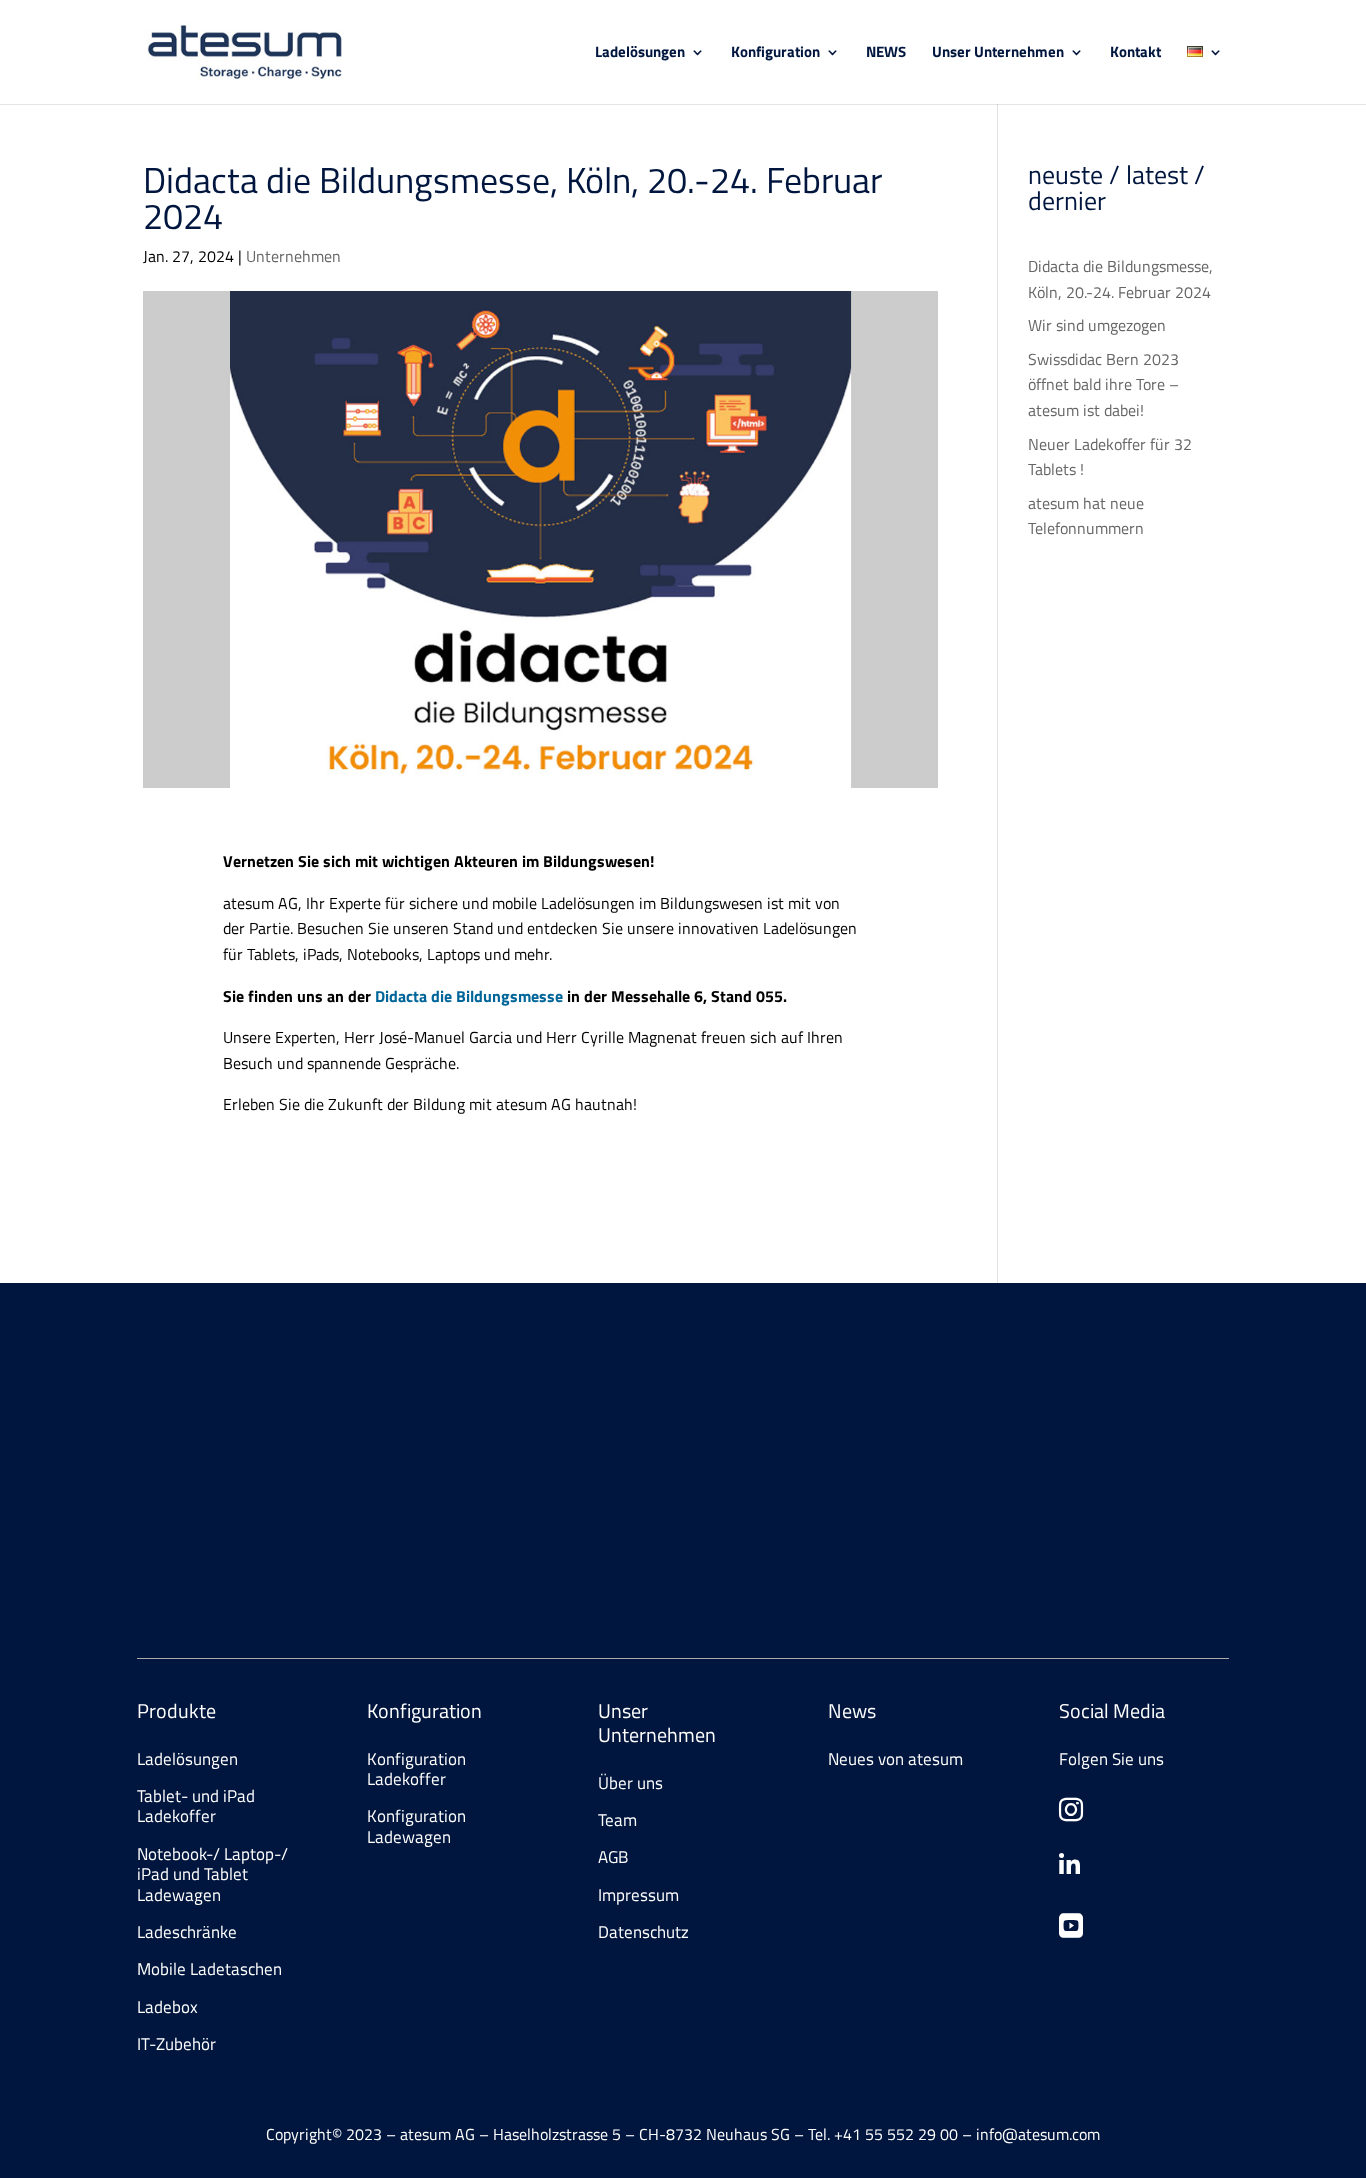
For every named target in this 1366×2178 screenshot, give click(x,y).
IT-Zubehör (176, 2044)
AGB (613, 1857)
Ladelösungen (640, 54)
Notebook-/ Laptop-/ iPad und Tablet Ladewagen (212, 1874)
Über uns (630, 1783)
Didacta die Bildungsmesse (469, 996)
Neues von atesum (895, 1759)
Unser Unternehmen (998, 54)
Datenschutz (643, 1932)
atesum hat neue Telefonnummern (1086, 516)
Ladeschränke (187, 1932)
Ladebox (167, 2007)
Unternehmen (293, 256)
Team (617, 1820)
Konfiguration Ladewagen (416, 1826)
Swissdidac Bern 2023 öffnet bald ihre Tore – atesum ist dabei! (1103, 384)
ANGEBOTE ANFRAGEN (245, 1558)
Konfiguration (775, 54)
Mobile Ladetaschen (209, 1969)
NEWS (886, 54)
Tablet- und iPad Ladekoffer (196, 1806)
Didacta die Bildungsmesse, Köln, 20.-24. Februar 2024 (1120, 279)
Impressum (638, 1895)
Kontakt (1135, 54)
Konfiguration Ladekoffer (416, 1769)
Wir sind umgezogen (1097, 325)
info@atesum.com (993, 1468)
